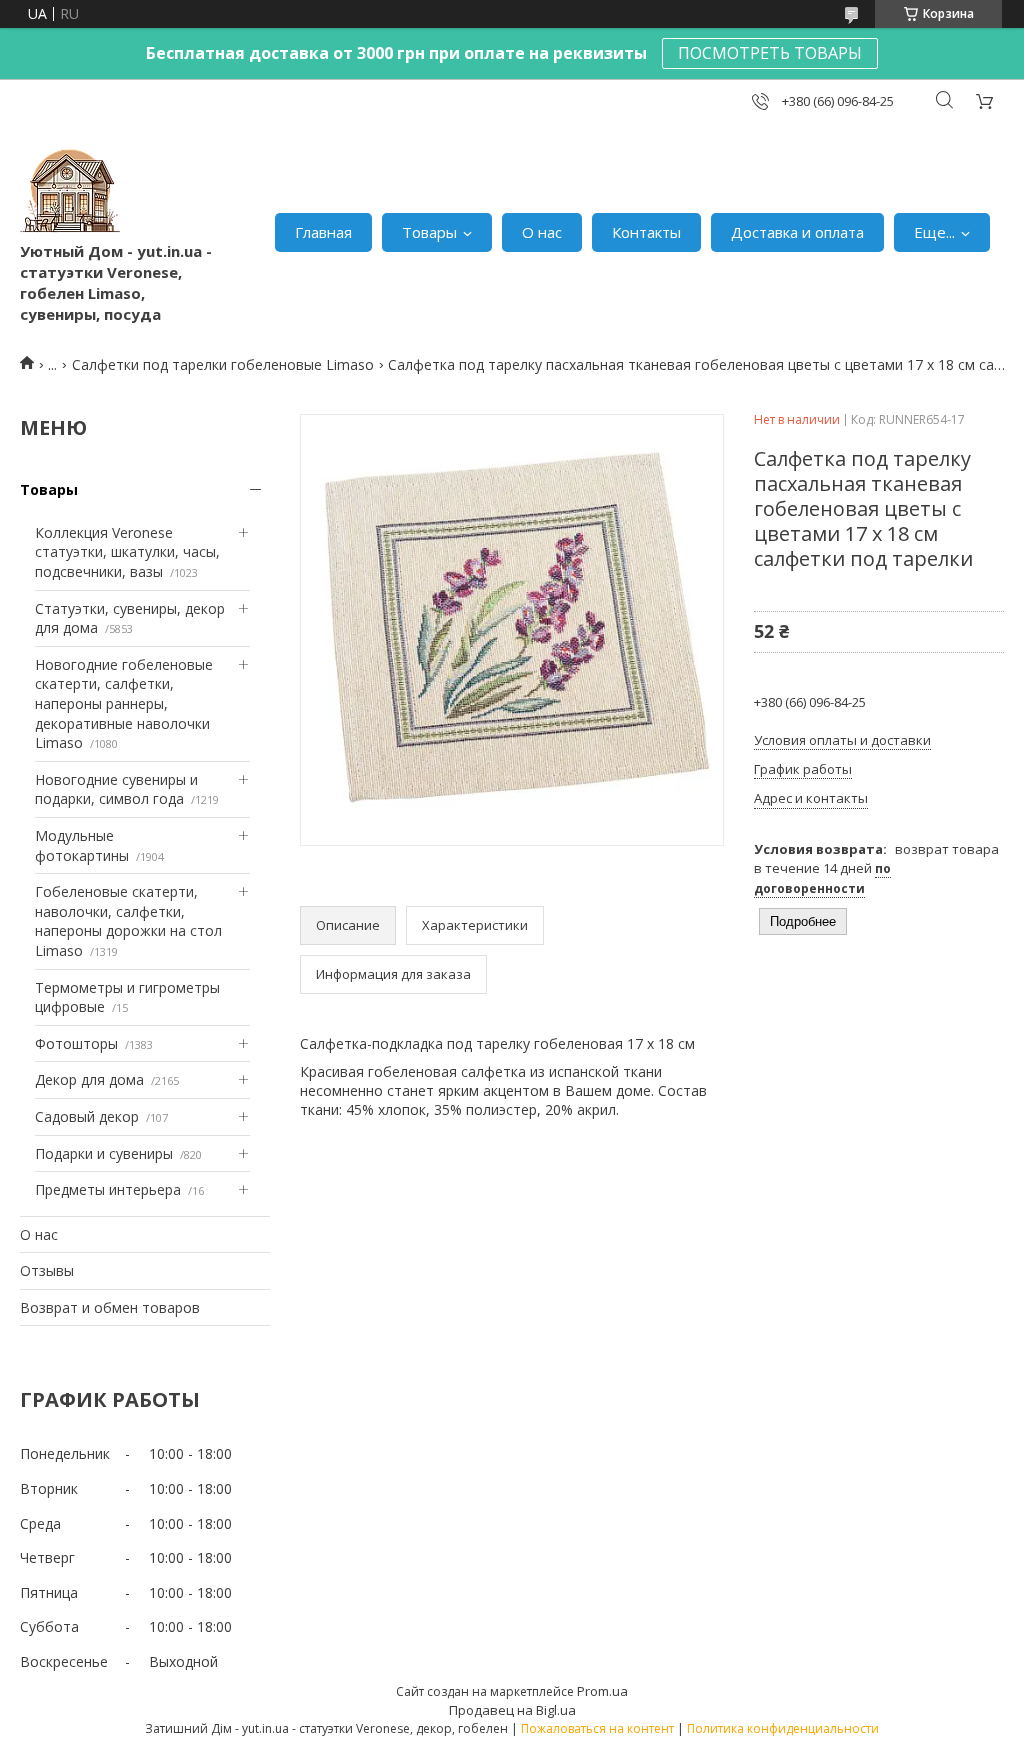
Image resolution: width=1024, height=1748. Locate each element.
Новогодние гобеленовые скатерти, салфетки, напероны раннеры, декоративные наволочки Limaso (124, 703)
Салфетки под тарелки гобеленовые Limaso (223, 364)
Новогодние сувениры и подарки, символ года (116, 789)
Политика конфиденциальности (783, 1728)
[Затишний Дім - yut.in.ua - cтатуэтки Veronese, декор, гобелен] (70, 191)
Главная (323, 232)
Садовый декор (87, 1116)
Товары (429, 232)
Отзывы (47, 1270)
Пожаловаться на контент (597, 1728)
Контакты (646, 232)
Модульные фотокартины (82, 845)
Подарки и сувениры (104, 1153)
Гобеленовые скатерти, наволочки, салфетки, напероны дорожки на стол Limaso (128, 921)
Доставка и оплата (797, 232)
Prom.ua (602, 1691)
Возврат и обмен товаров (110, 1307)
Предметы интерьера (108, 1189)
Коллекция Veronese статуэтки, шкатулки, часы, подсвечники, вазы (127, 552)
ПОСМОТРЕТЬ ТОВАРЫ (770, 53)
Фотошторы (76, 1043)
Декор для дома (89, 1079)
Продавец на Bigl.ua (512, 1710)
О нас (542, 232)
